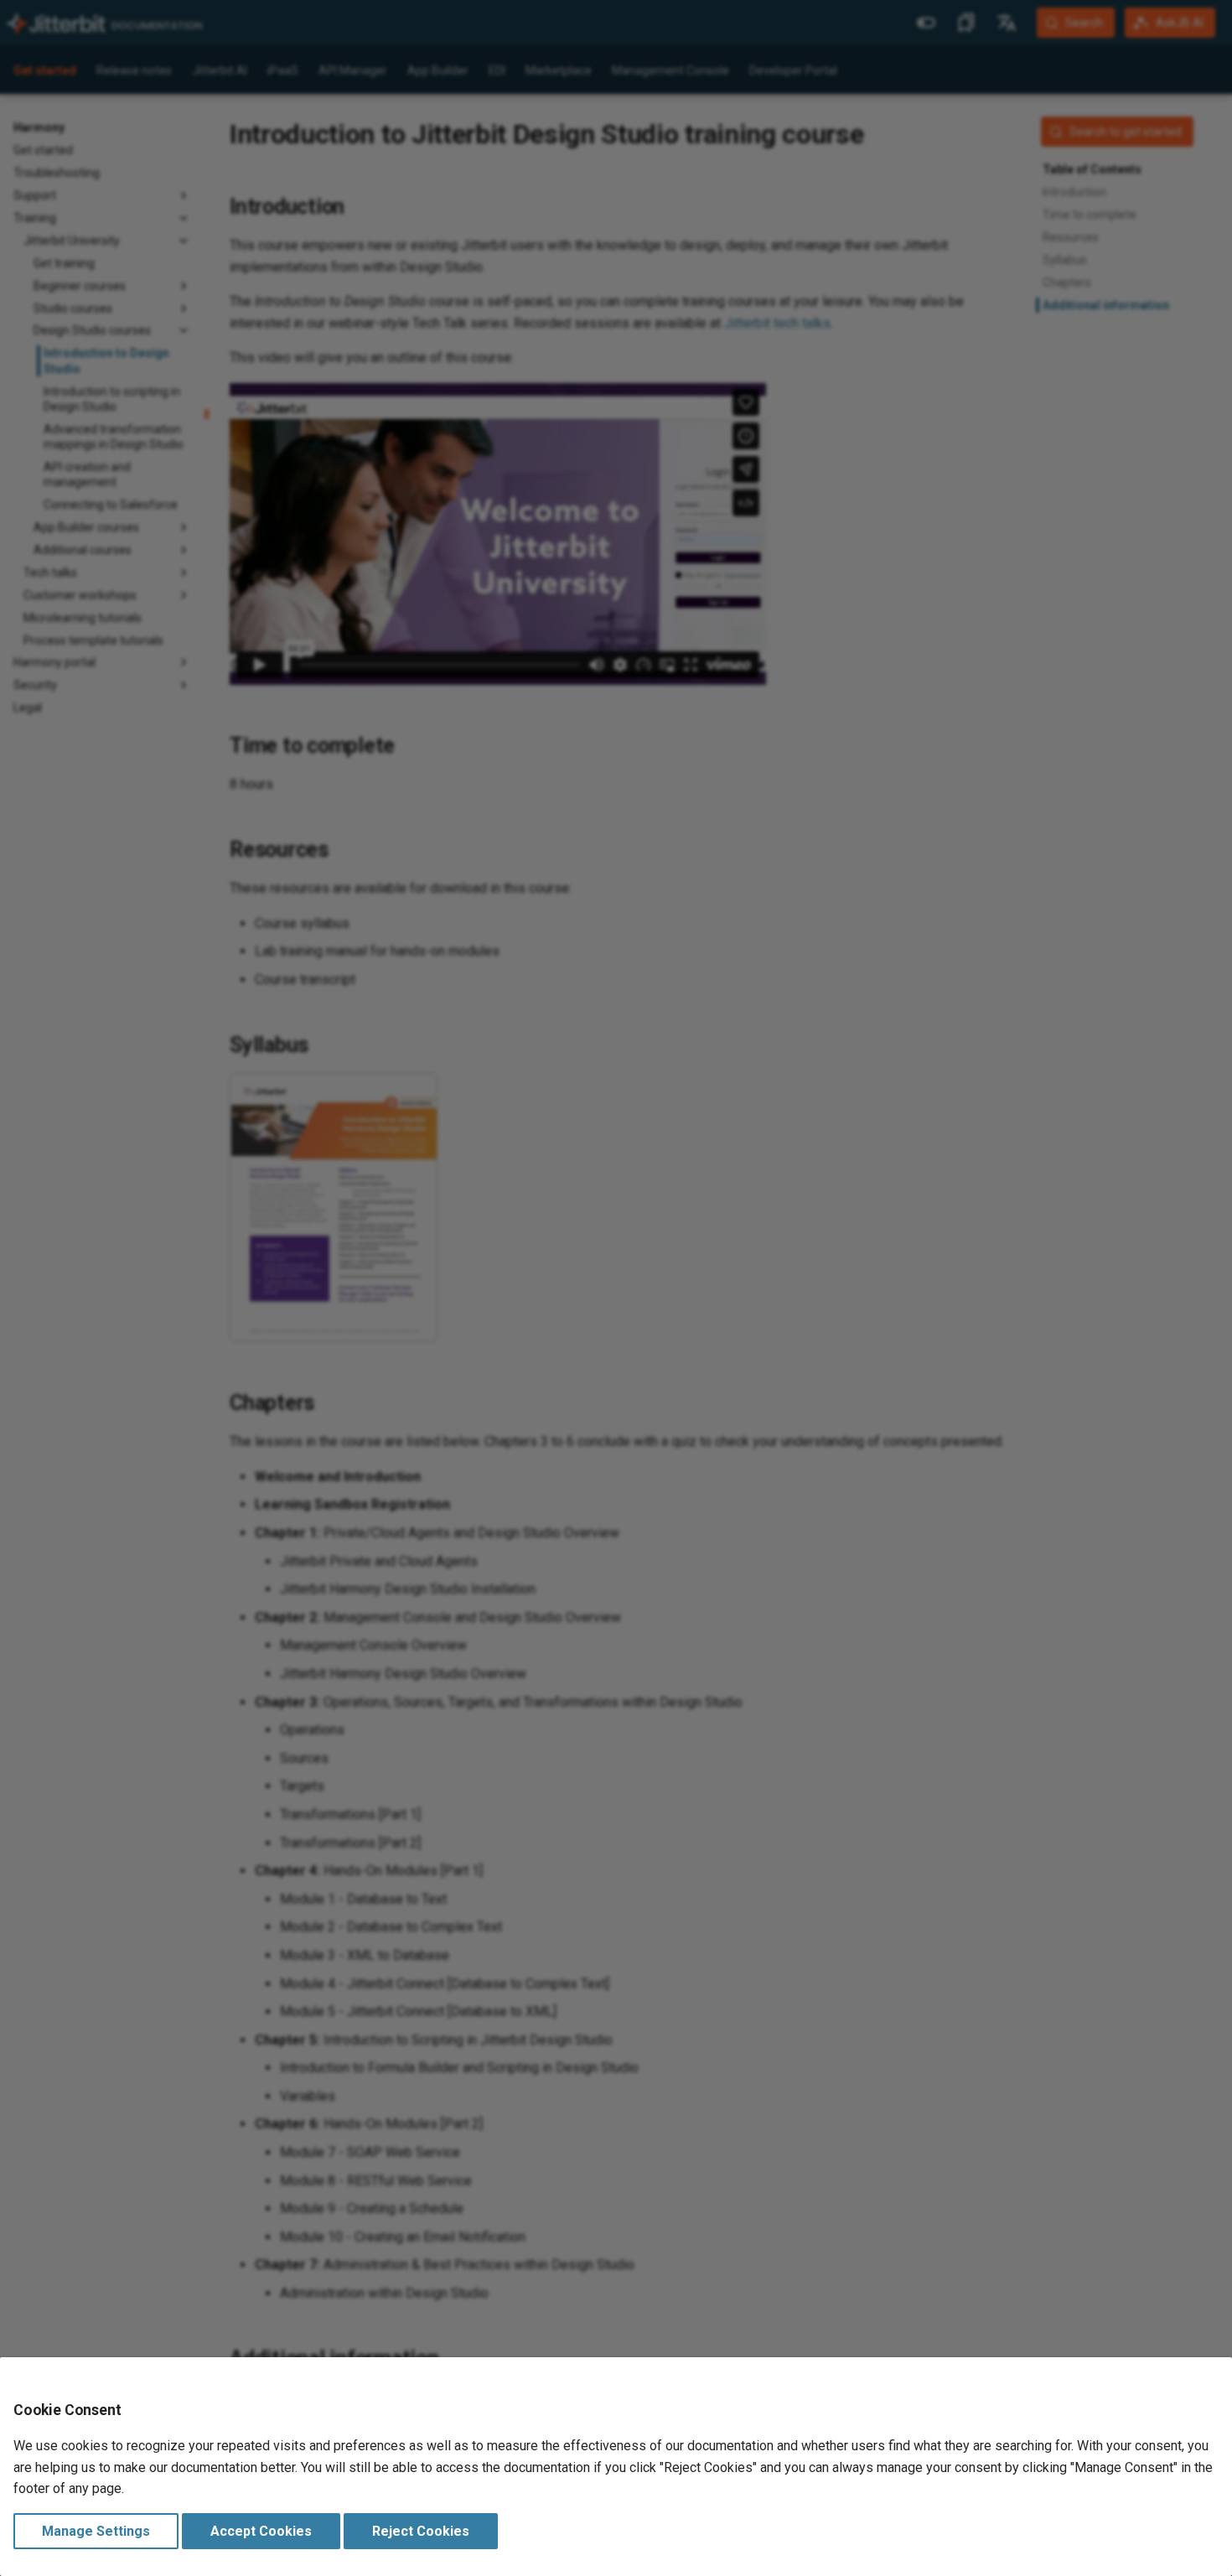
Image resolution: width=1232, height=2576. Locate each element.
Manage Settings (96, 2531)
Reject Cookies (421, 2531)
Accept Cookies (261, 2531)
